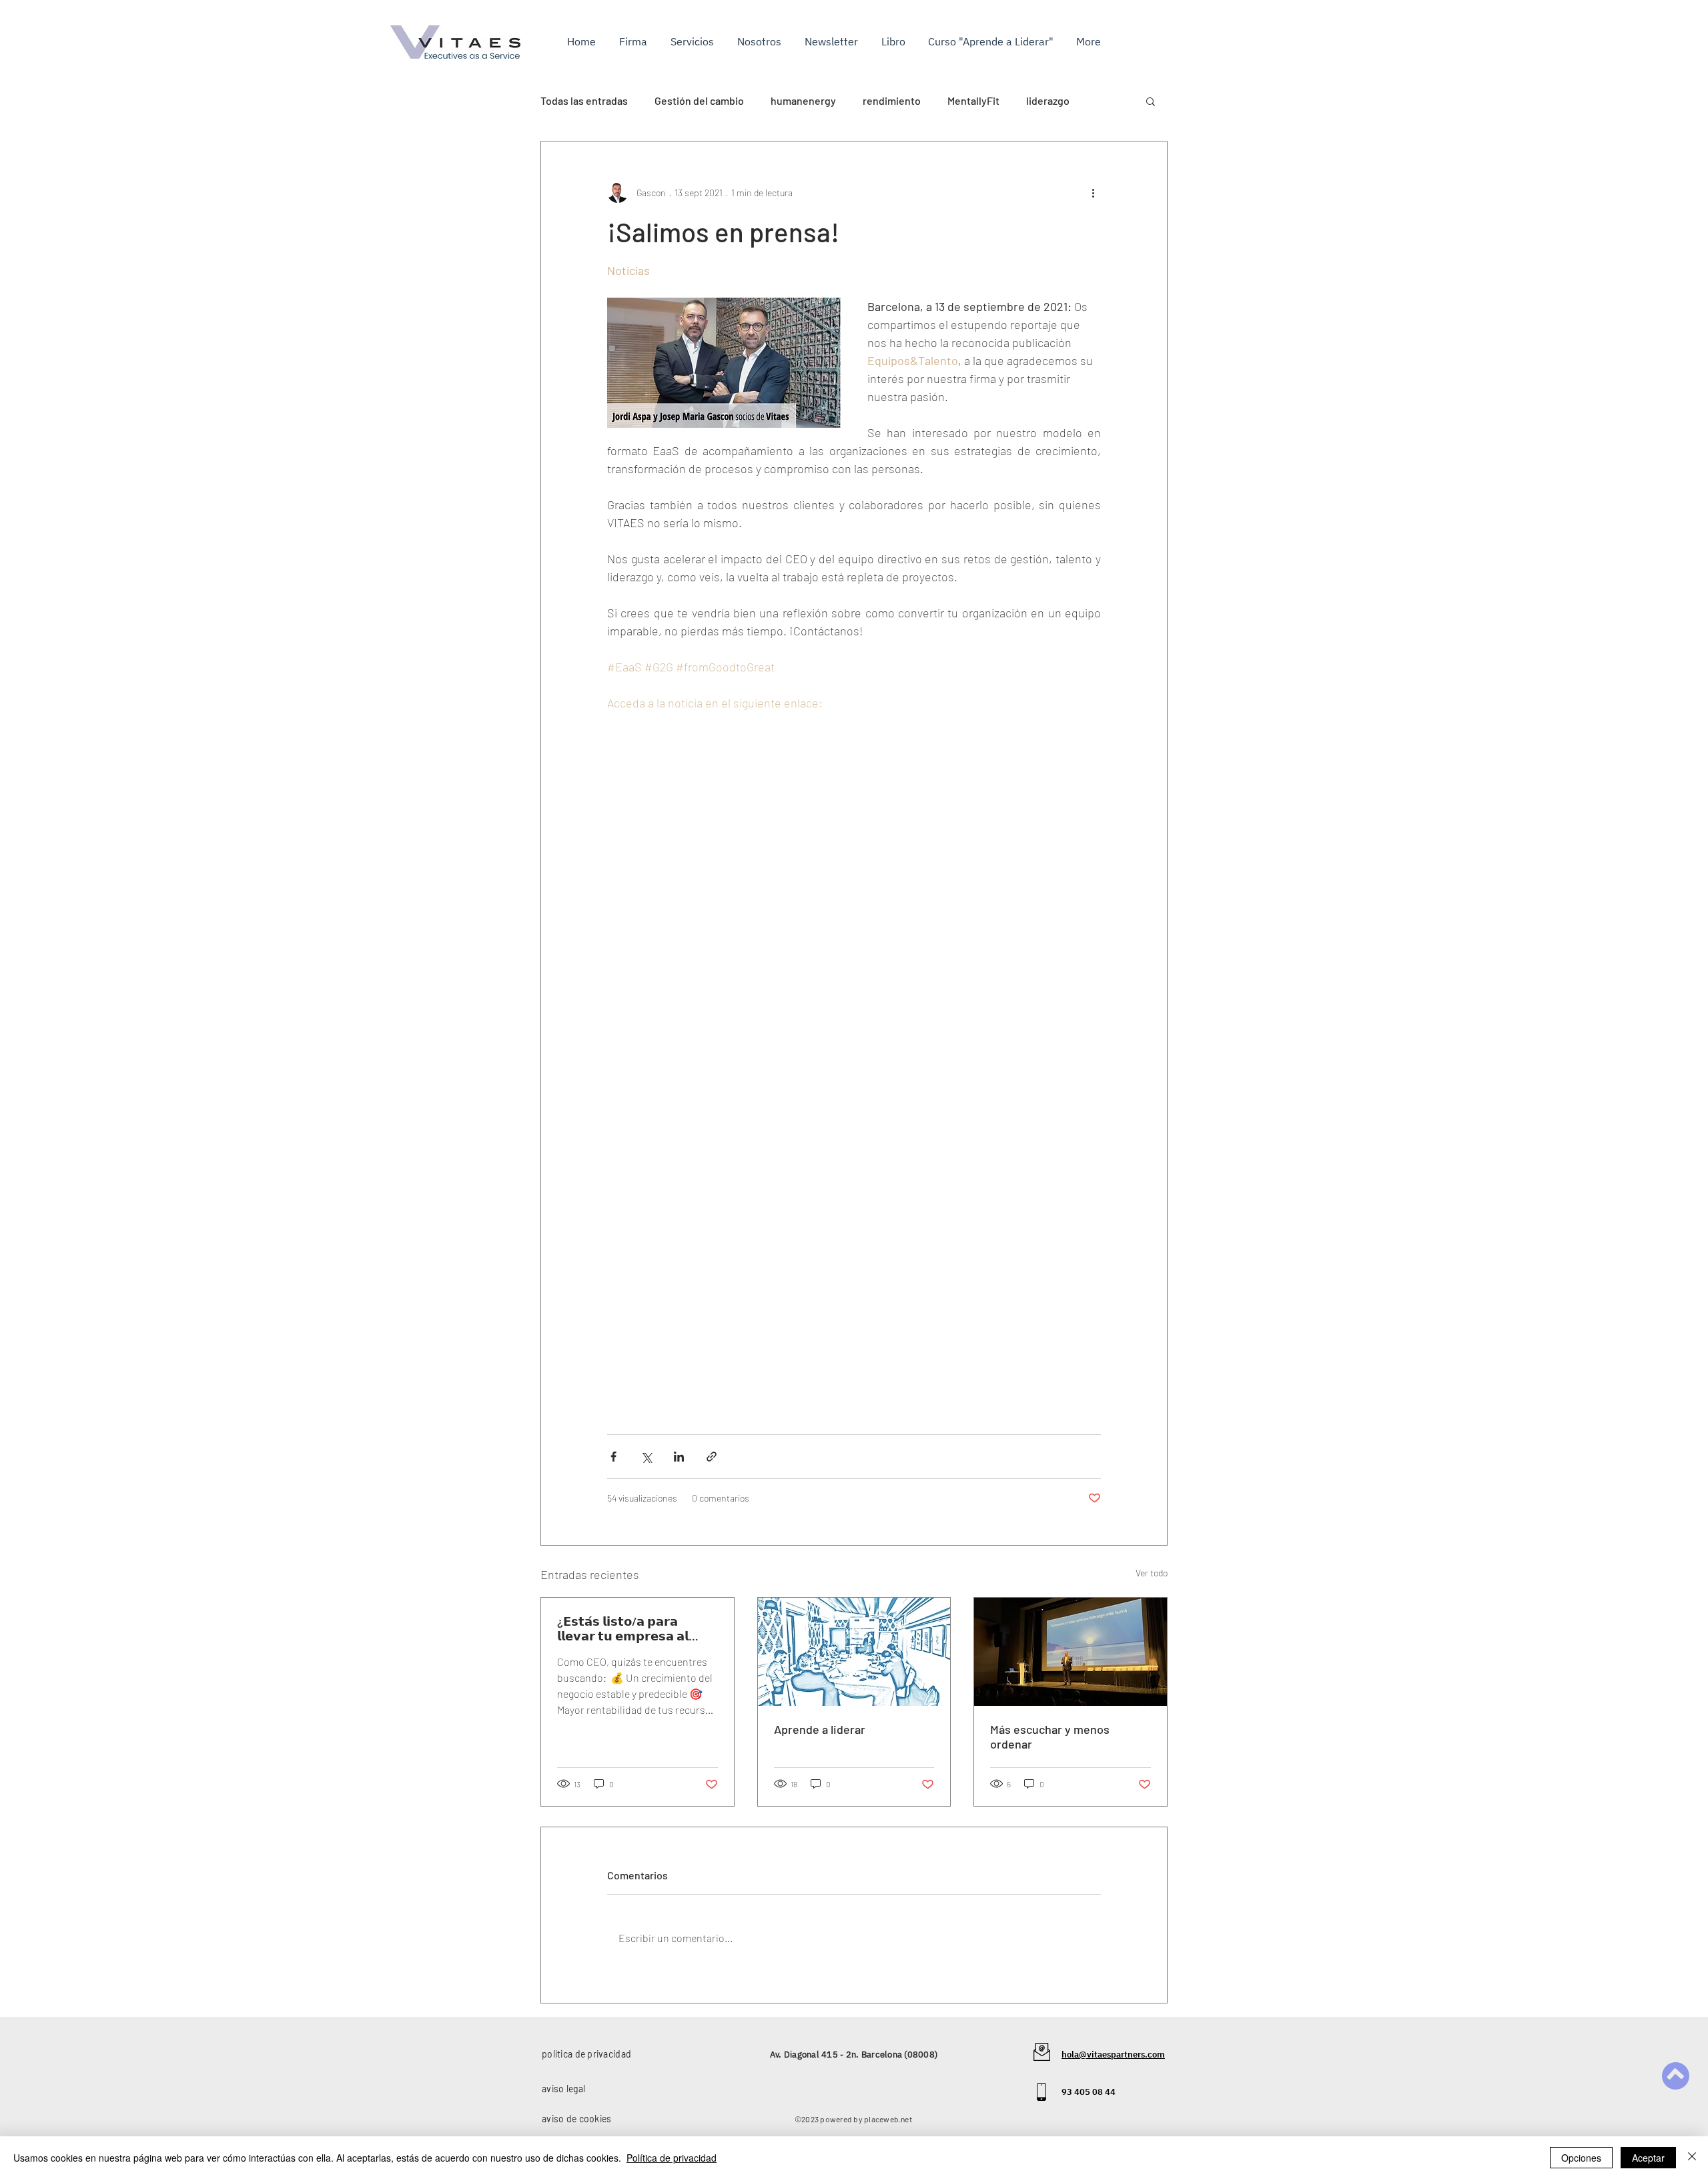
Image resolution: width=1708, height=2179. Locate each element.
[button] (694, 41)
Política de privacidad (672, 2158)
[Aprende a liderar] (854, 1652)
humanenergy (803, 100)
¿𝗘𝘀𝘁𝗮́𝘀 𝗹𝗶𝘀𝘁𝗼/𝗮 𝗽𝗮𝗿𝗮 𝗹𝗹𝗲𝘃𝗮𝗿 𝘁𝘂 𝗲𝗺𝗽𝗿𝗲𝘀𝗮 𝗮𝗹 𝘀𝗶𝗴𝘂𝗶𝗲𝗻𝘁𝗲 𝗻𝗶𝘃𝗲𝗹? (623, 1628)
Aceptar (1648, 2158)
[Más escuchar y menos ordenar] (1071, 1652)
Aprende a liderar (820, 1729)
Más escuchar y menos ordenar (1050, 1737)
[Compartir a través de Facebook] (613, 1457)
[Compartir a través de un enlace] (712, 1457)
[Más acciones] (1093, 192)
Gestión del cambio (699, 100)
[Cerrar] (1692, 2158)
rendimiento (892, 100)
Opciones (1581, 2158)
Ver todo (1152, 1573)
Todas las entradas (584, 100)
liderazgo (1048, 100)
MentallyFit (973, 100)
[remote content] (854, 1030)
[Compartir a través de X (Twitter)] (646, 1457)
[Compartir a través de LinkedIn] (679, 1457)
